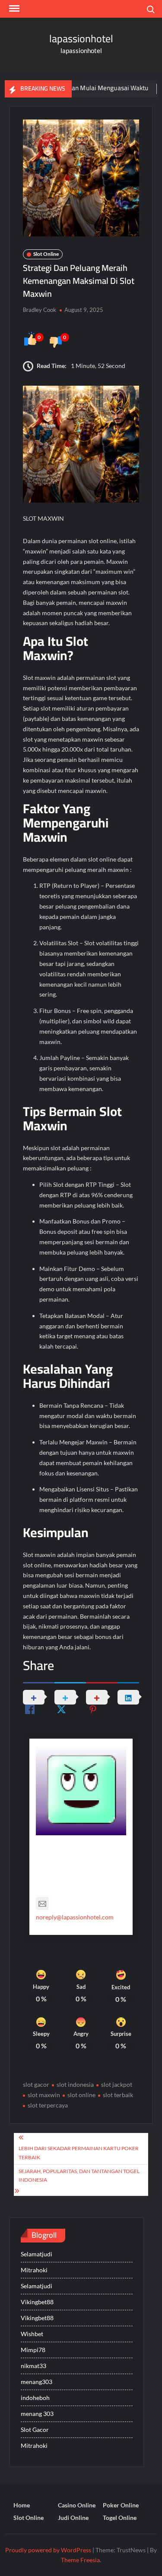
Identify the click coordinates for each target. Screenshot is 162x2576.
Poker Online (121, 2505)
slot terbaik (118, 2095)
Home (22, 2505)
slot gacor (36, 2084)
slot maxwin (44, 2095)
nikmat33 (33, 2366)
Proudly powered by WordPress (48, 2550)
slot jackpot (117, 2084)
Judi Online (73, 2518)
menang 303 (37, 2414)
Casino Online (77, 2505)
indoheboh (35, 2398)
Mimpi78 (33, 2350)
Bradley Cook (40, 310)
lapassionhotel (81, 39)
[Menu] (13, 9)
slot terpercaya (48, 2105)
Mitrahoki (34, 2270)
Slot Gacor (35, 2430)
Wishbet (32, 2334)
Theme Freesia (80, 2560)
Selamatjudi (37, 2254)
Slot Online (46, 254)
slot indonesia (75, 2084)
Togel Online (120, 2518)
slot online (81, 2095)
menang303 (37, 2382)
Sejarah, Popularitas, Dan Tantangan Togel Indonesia (79, 2175)
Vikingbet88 (37, 2302)
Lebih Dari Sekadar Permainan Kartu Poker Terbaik (79, 2153)
